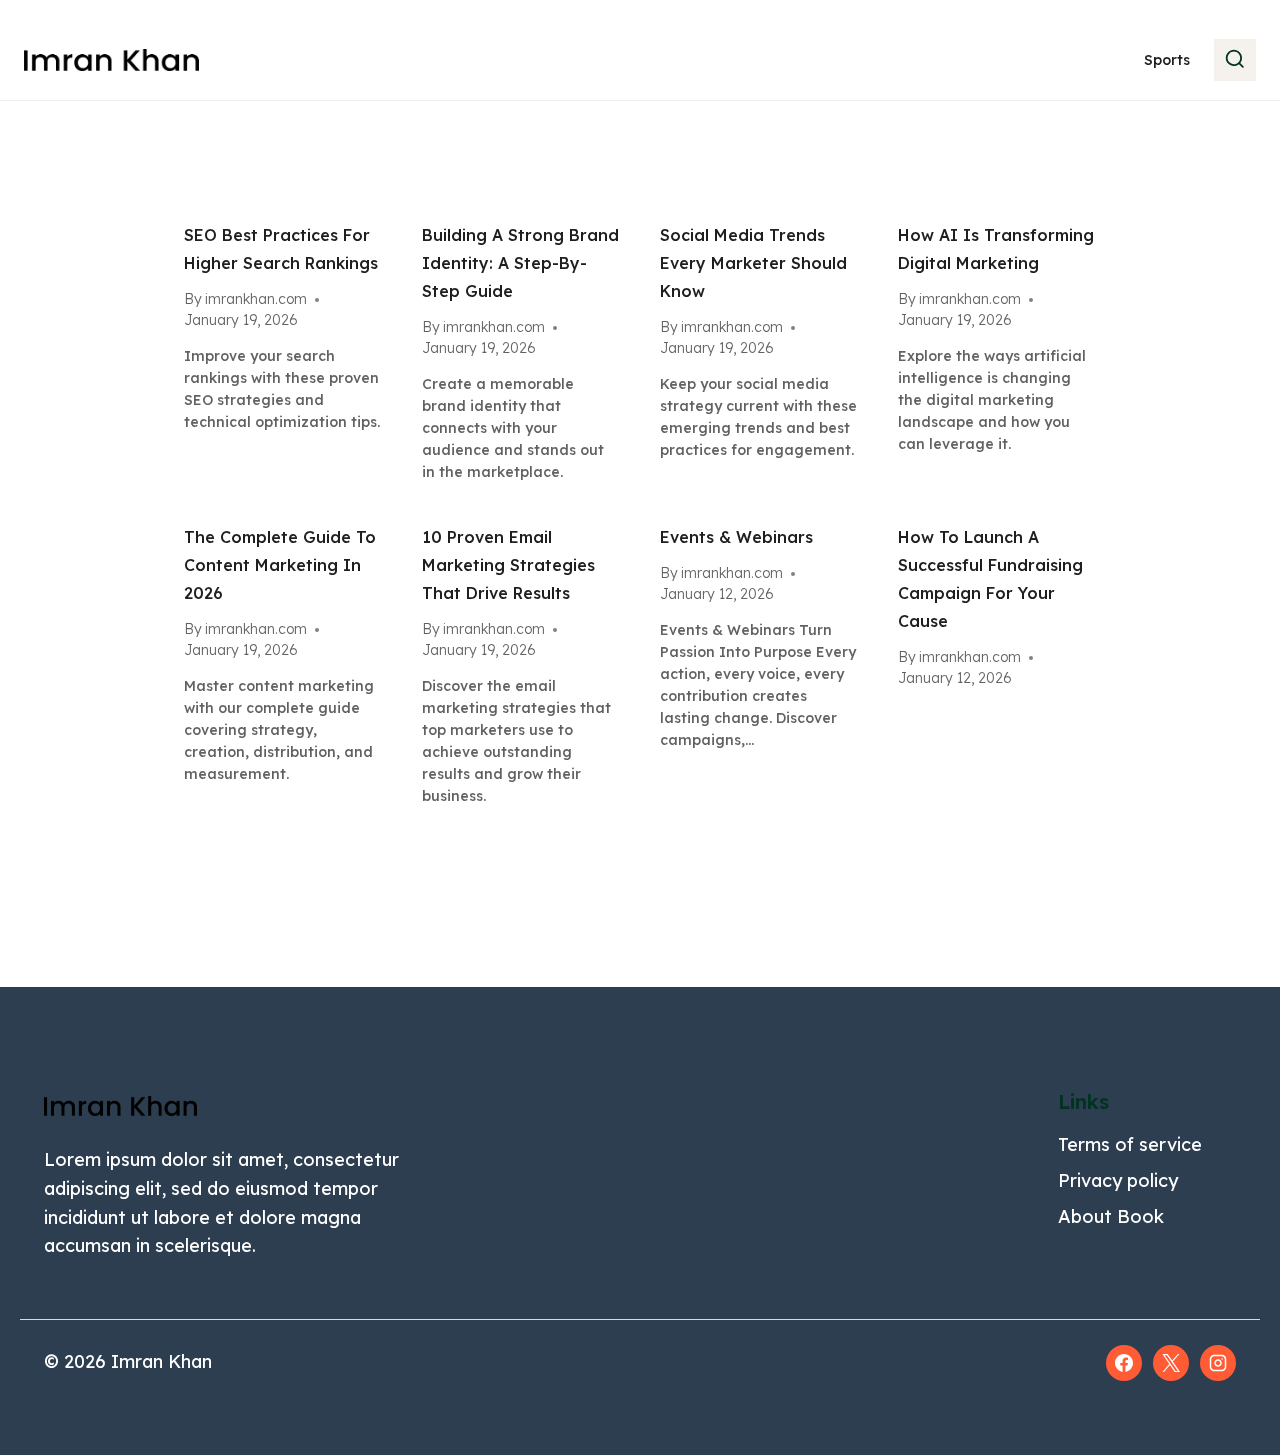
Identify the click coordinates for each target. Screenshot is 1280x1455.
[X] (1171, 1363)
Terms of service (1130, 1144)
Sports (1167, 60)
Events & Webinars (736, 537)
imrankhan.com (256, 299)
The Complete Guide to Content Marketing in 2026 (280, 565)
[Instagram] (1218, 1363)
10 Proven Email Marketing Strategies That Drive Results (508, 565)
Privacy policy (1118, 1180)
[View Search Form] (1235, 60)
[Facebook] (1124, 1363)
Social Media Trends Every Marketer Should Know (753, 263)
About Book (1111, 1216)
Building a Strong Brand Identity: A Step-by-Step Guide (520, 263)
